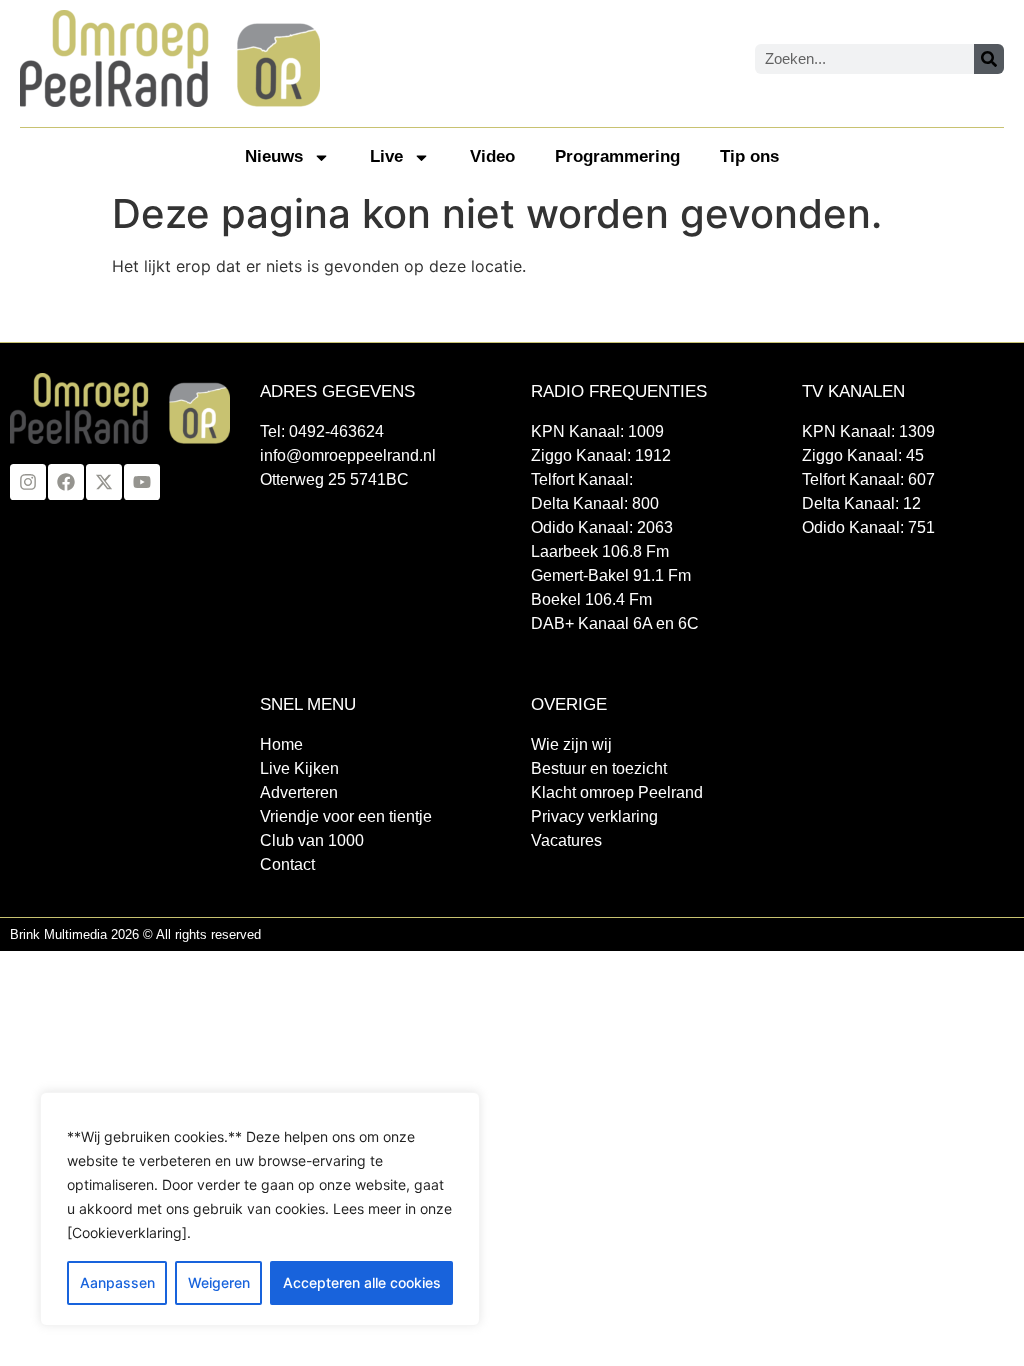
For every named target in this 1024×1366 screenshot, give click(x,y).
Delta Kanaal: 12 (861, 503)
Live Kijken (299, 768)
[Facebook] (66, 482)
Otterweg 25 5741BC (334, 479)
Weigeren (219, 1282)
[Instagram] (28, 482)
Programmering (617, 156)
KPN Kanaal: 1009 (597, 431)
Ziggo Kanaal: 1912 (601, 455)
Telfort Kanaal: (582, 479)
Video (492, 156)
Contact (287, 864)
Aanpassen (117, 1282)
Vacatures (566, 840)
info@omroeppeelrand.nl (348, 455)
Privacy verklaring (594, 816)
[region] (260, 1209)
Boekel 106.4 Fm (591, 599)
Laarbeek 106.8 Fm (600, 551)
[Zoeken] (989, 59)
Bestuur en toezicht (599, 768)
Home (281, 744)
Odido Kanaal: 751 (868, 527)
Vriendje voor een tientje (346, 816)
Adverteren (299, 792)
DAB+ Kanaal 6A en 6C (615, 623)
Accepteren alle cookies (362, 1282)
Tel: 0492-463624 (322, 431)
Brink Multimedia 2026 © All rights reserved (135, 934)
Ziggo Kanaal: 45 (863, 455)
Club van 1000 (312, 840)
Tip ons (749, 156)
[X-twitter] (104, 482)
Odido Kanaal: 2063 (602, 527)
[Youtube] (142, 482)
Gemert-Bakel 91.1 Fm (611, 575)
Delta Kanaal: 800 (595, 503)
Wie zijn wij (571, 744)
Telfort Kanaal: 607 (868, 479)
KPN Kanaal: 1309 (868, 431)
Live (386, 156)
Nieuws (274, 156)
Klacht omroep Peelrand (617, 792)
